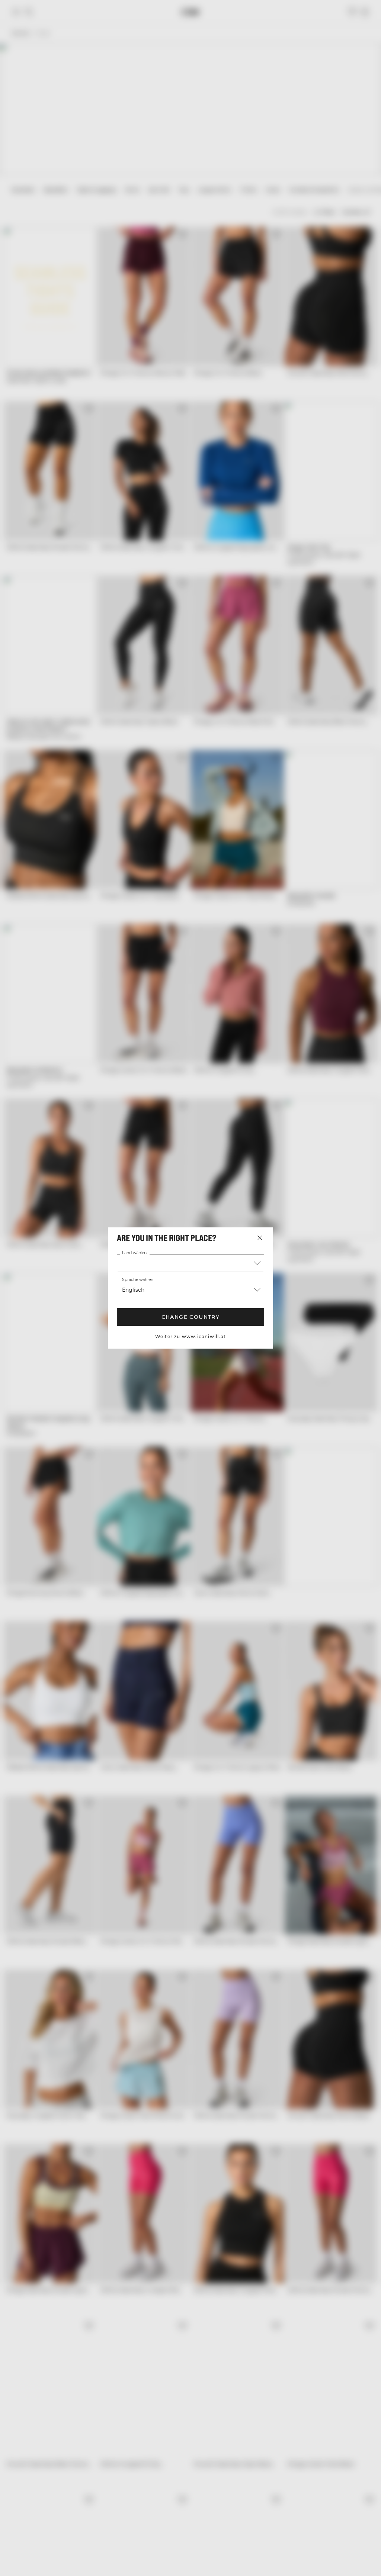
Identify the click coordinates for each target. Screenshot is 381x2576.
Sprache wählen (137, 1280)
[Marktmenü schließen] (260, 1238)
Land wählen (134, 1253)
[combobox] (190, 1263)
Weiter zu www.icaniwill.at (190, 1337)
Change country (191, 1317)
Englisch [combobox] (133, 1290)
